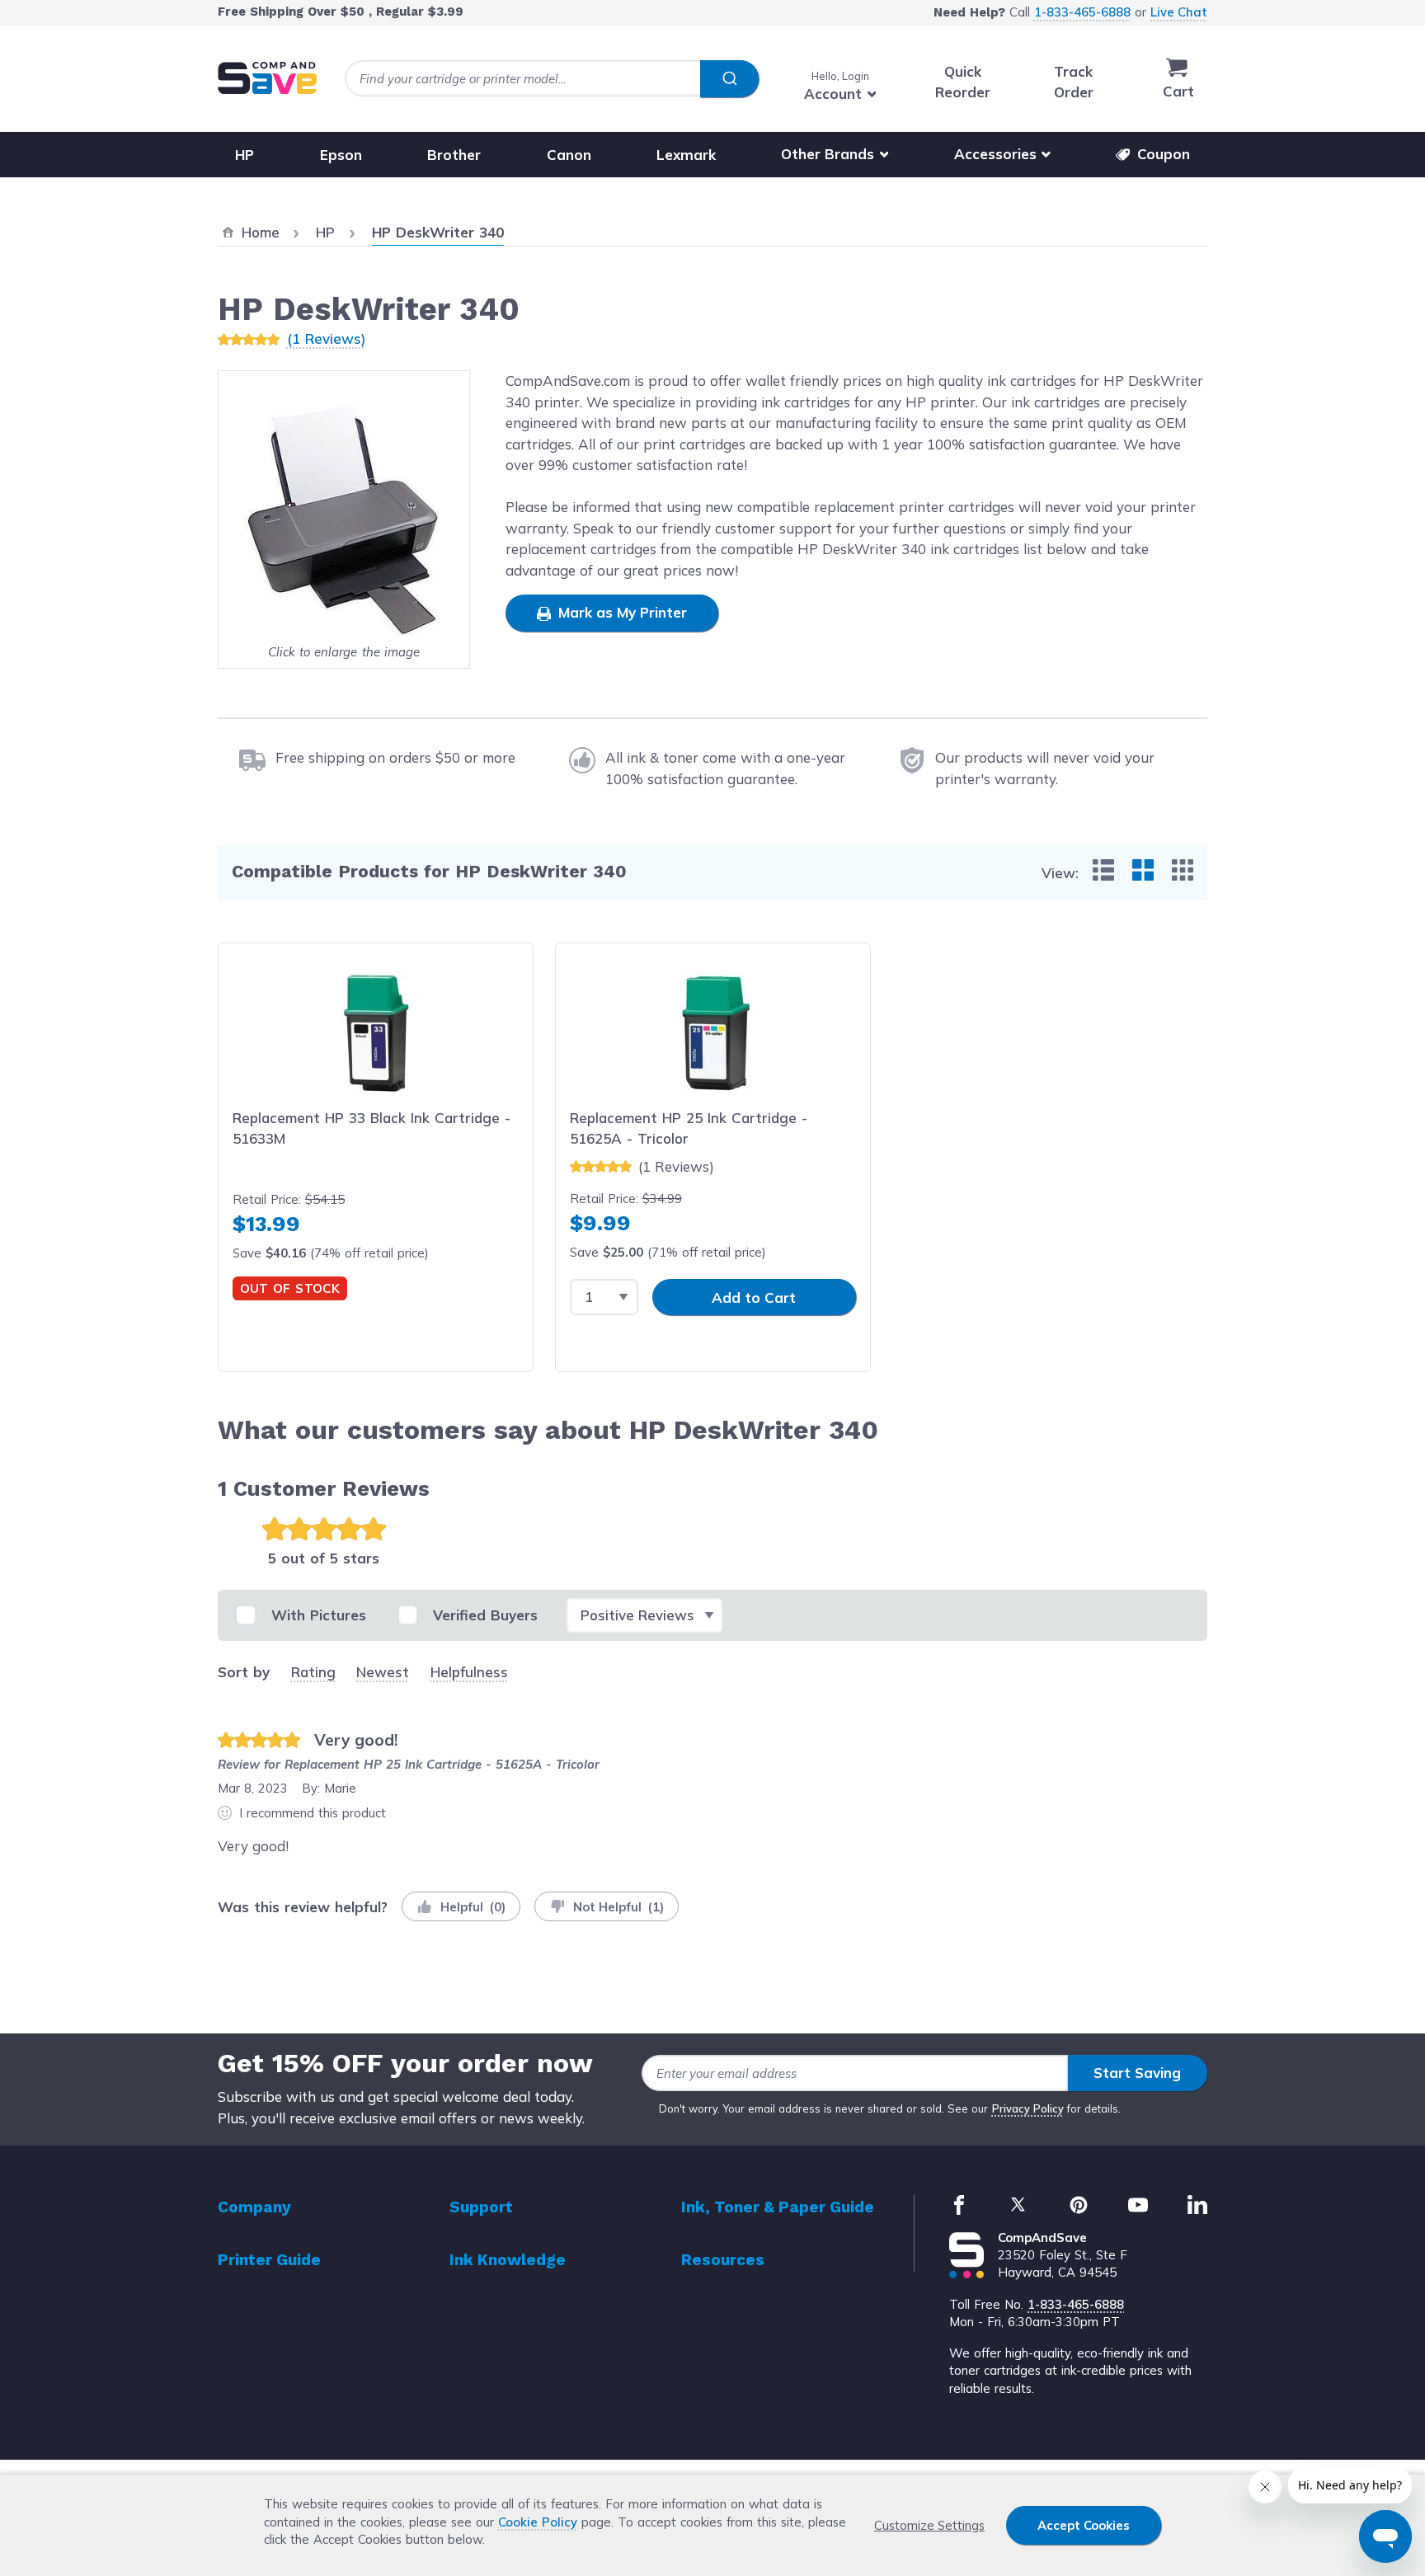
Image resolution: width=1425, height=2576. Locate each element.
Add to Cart (754, 1297)
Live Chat (1179, 12)
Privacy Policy (1028, 2108)
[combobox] (552, 79)
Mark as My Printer (621, 612)
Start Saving (1137, 2073)
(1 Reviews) (326, 338)
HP (245, 154)
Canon (569, 154)
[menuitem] (1103, 870)
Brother (454, 154)
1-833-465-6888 (1082, 12)
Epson (341, 154)
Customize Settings (929, 2525)
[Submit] (729, 79)
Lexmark (686, 154)
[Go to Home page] (267, 78)
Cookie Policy (538, 2522)
